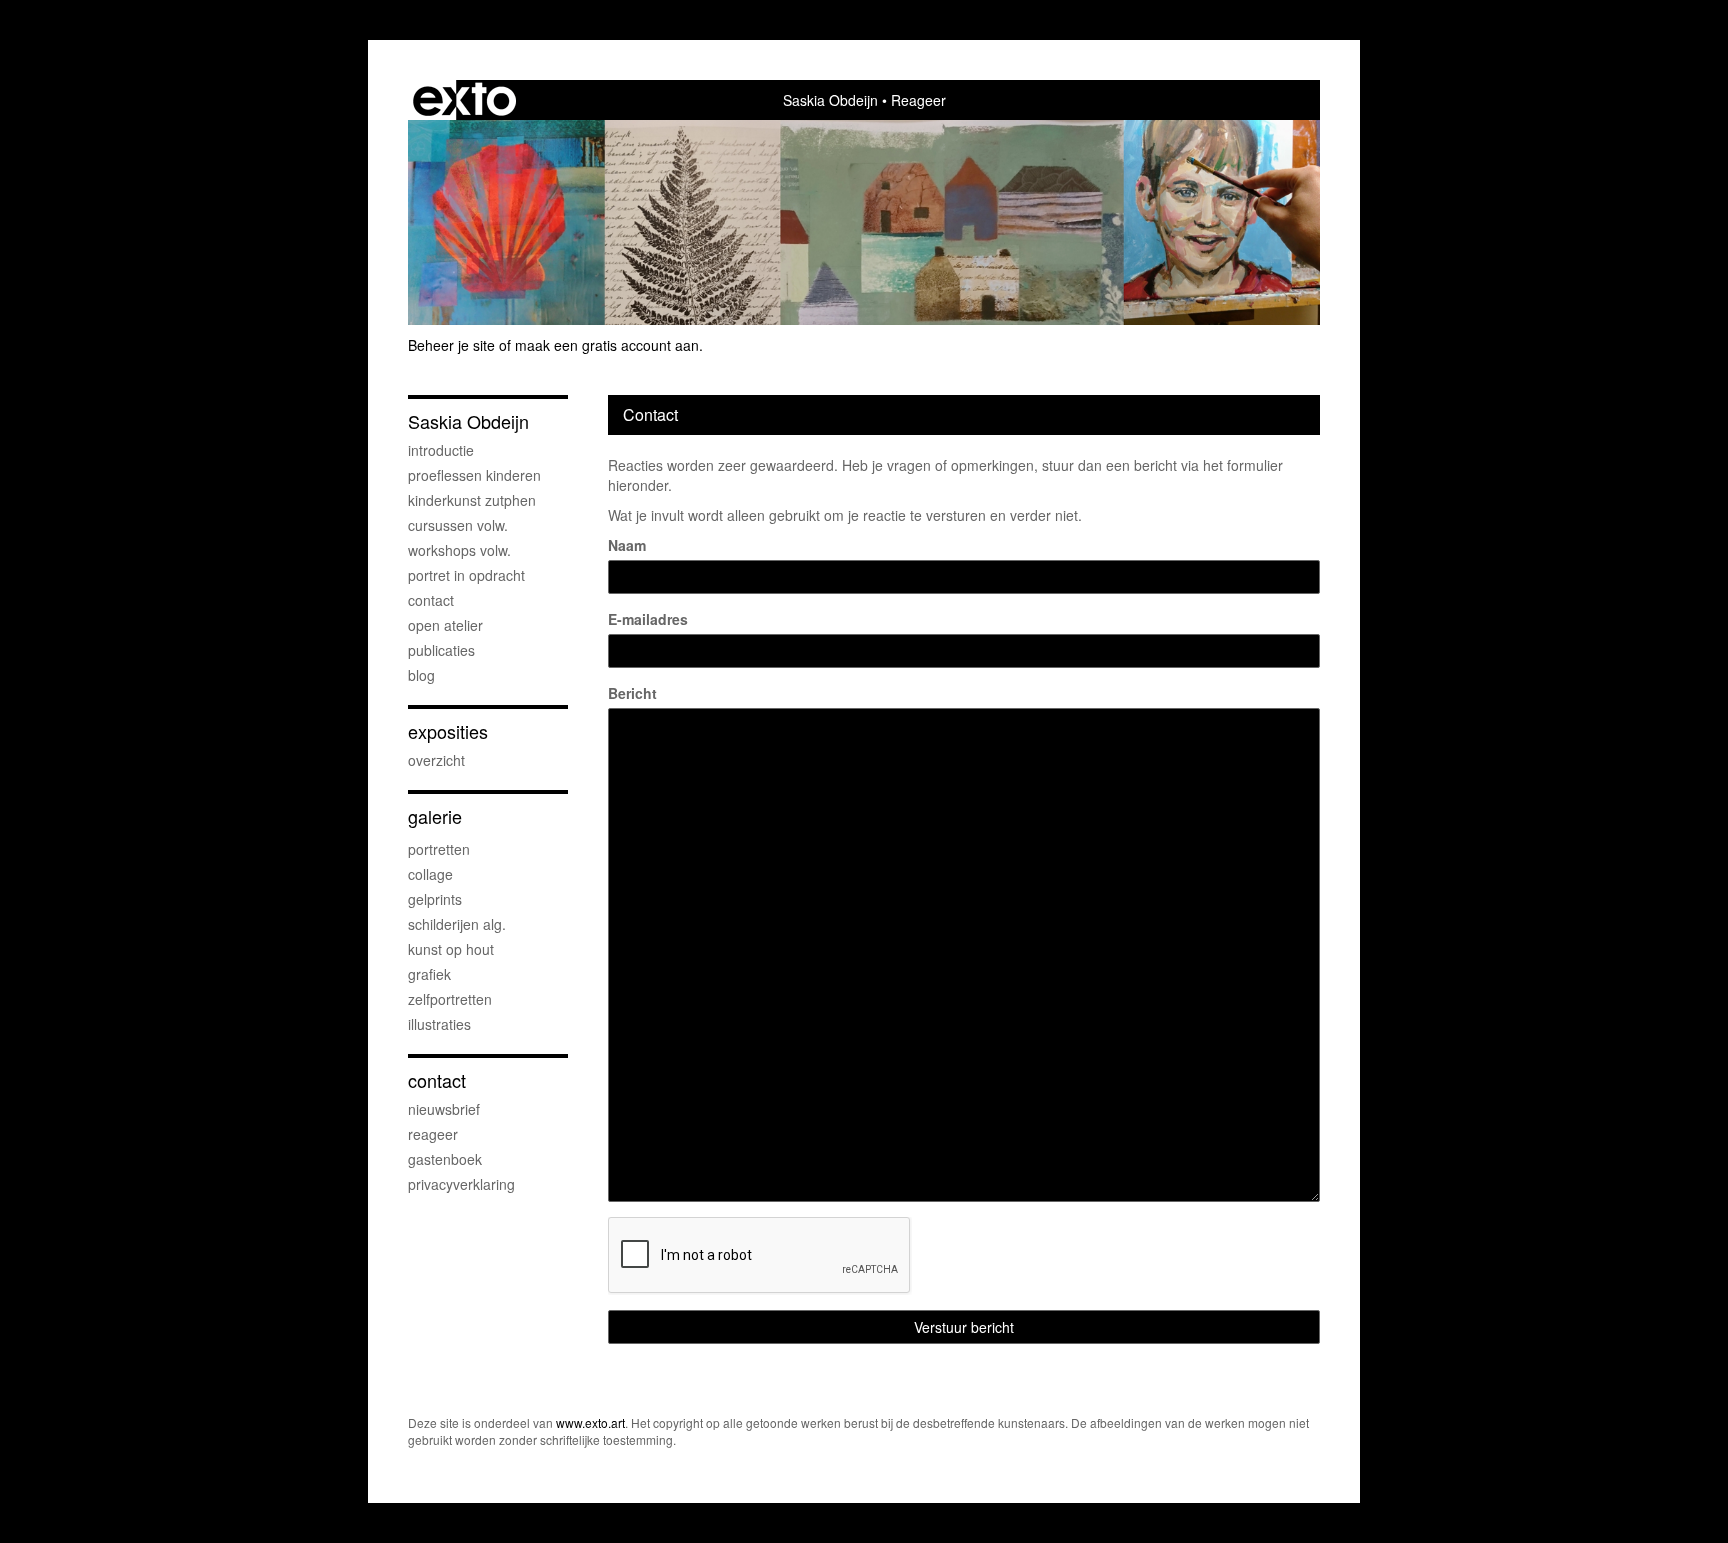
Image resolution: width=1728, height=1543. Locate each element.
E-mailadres (648, 619)
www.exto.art (590, 1422)
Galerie (435, 816)
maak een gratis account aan (607, 345)
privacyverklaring (461, 1184)
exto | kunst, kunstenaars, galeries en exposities (464, 100)
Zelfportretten (450, 999)
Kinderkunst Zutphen (472, 500)
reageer (433, 1134)
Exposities (448, 731)
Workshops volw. (459, 550)
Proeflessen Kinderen (474, 475)
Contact (431, 600)
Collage (430, 874)
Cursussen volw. (458, 525)
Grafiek (429, 974)
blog (421, 675)
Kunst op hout (451, 949)
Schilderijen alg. (457, 924)
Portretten (439, 849)
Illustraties (439, 1024)
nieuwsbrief (444, 1109)
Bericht (632, 693)
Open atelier (445, 625)
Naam (627, 545)
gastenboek (445, 1159)
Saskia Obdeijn (830, 100)
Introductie (441, 450)
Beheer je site (451, 345)
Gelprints (435, 899)
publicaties (441, 650)
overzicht (436, 760)
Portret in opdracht (466, 575)
